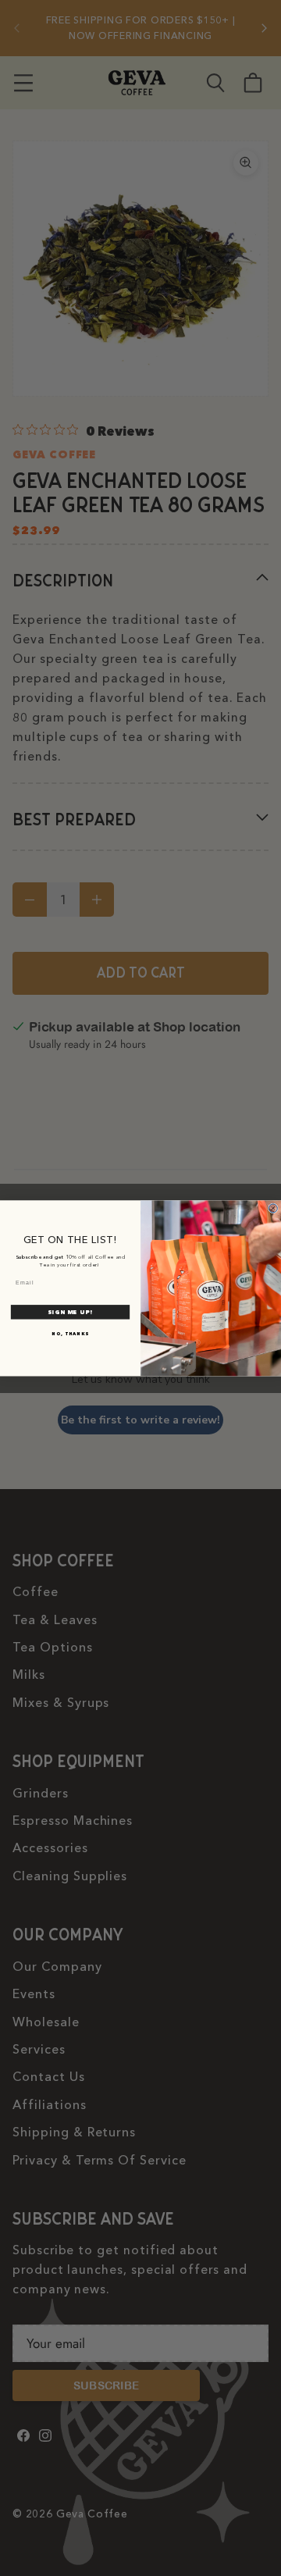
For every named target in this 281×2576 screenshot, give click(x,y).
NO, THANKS (70, 1333)
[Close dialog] (273, 1208)
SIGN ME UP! (70, 1312)
